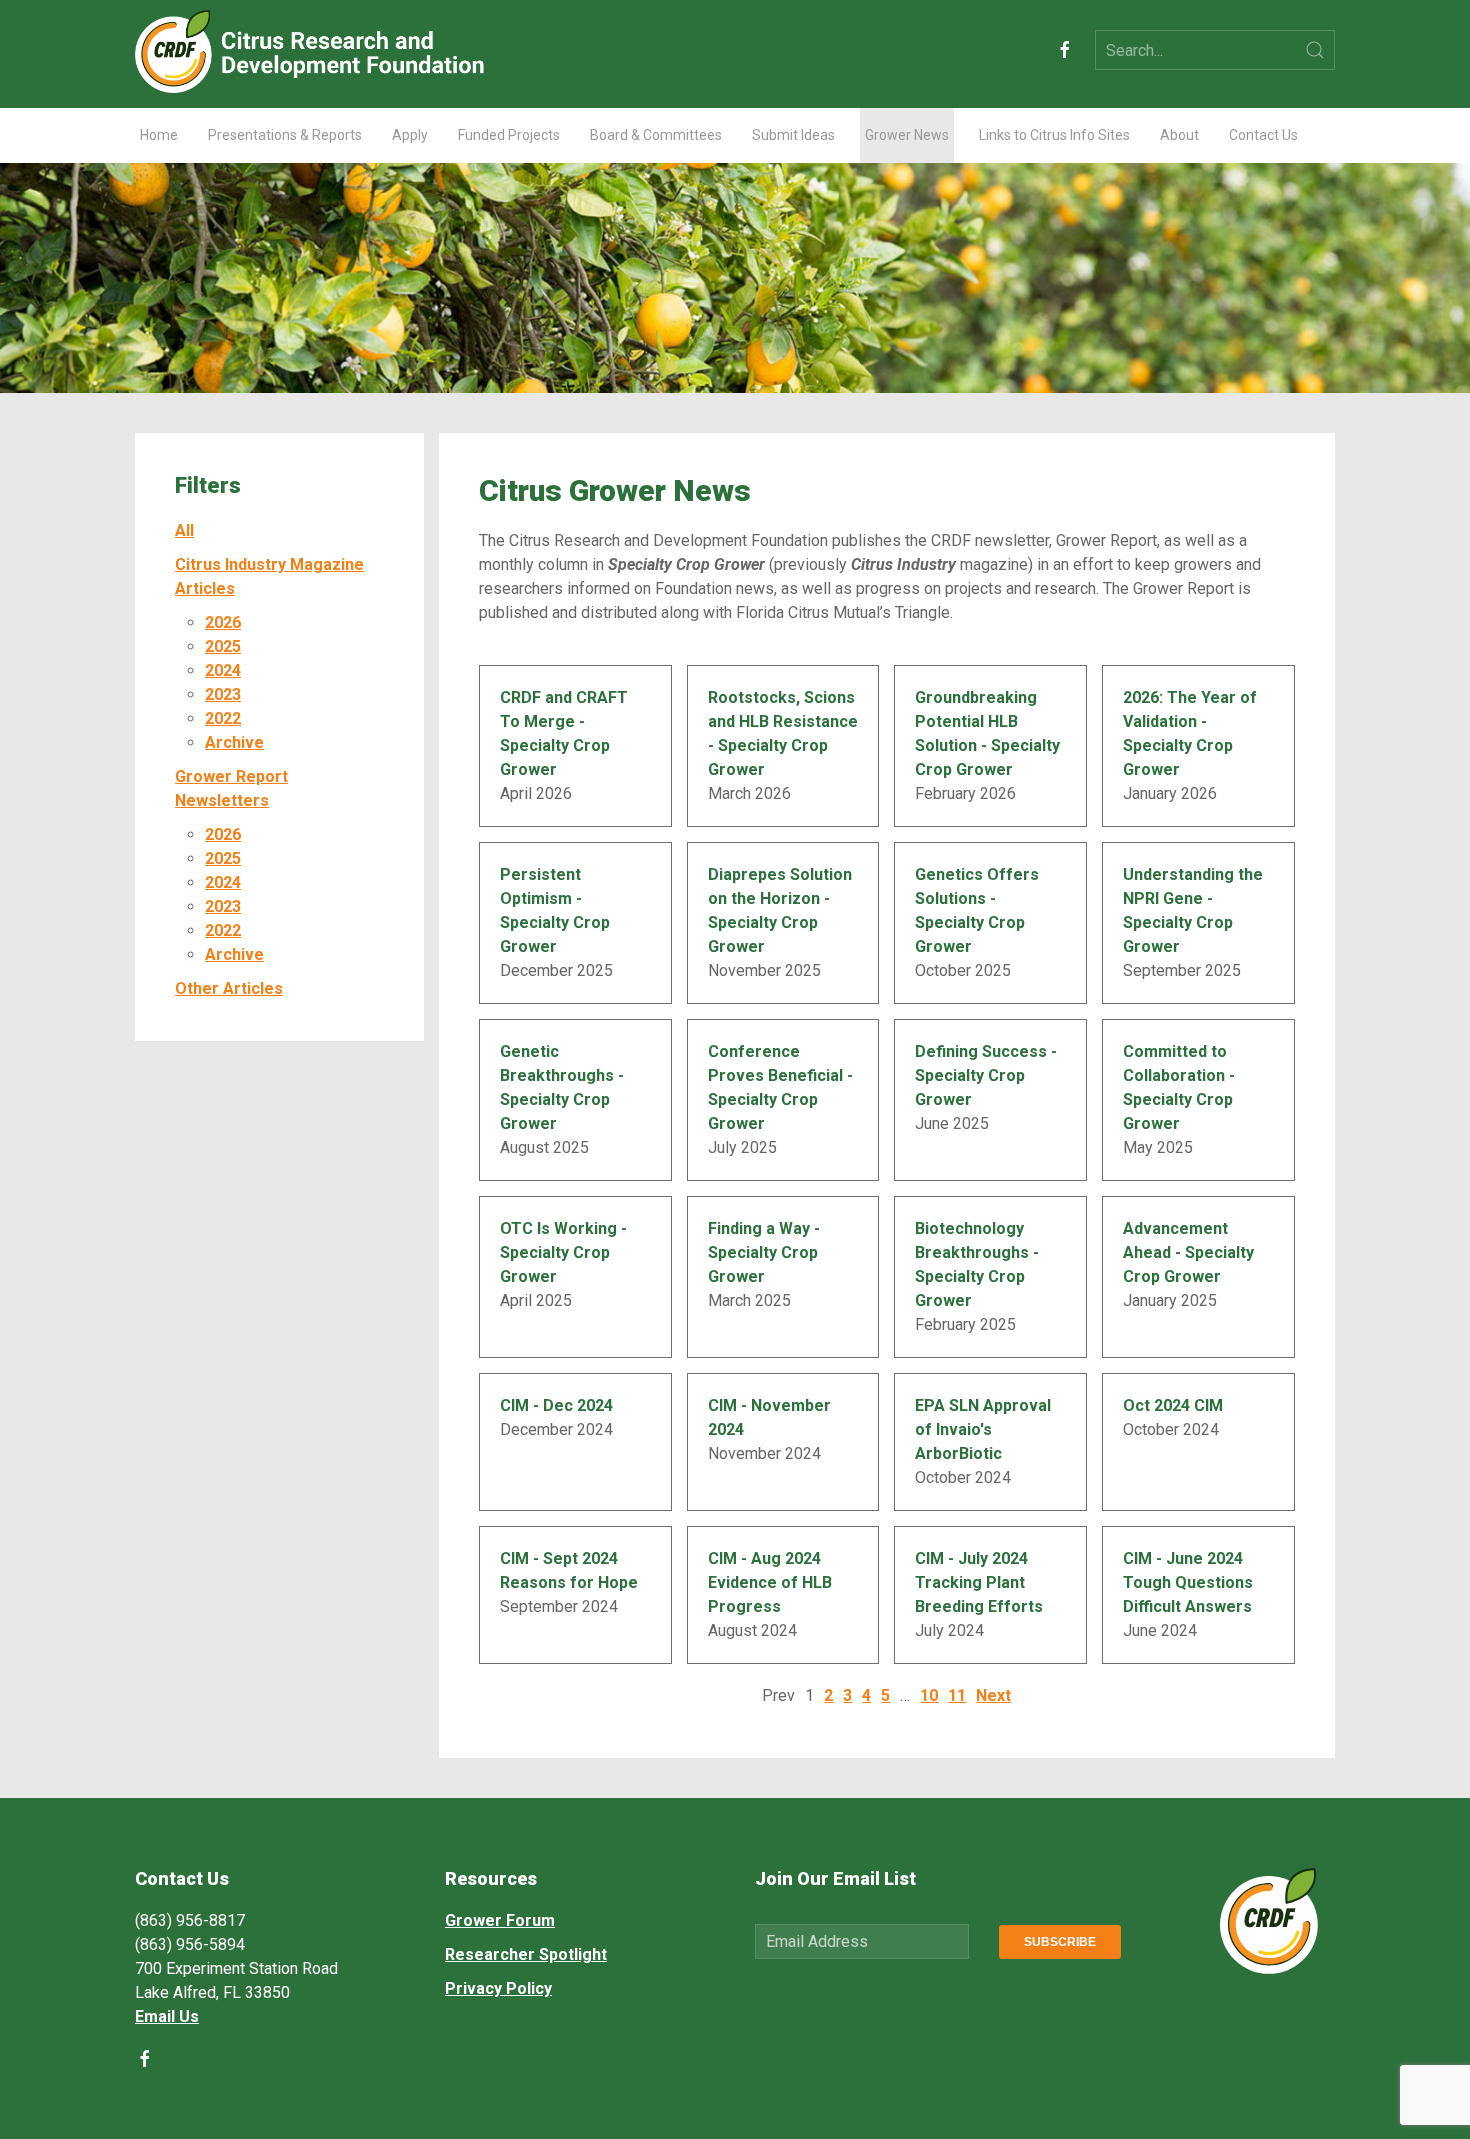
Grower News (907, 135)
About (1179, 135)
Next (993, 1695)
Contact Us (1263, 135)
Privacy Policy (498, 1988)
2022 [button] (223, 718)
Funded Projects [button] (509, 135)
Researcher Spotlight (526, 1954)
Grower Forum (500, 1920)
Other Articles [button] (229, 988)
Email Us (167, 2016)
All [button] (184, 530)
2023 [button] (223, 694)
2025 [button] (223, 646)
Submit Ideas (793, 135)
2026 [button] (223, 622)
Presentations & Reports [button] (285, 135)
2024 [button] (223, 670)
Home (159, 135)
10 (929, 1695)
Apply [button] (410, 135)
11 (957, 1695)
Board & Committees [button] (656, 135)
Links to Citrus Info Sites (1054, 135)
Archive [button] (234, 742)
